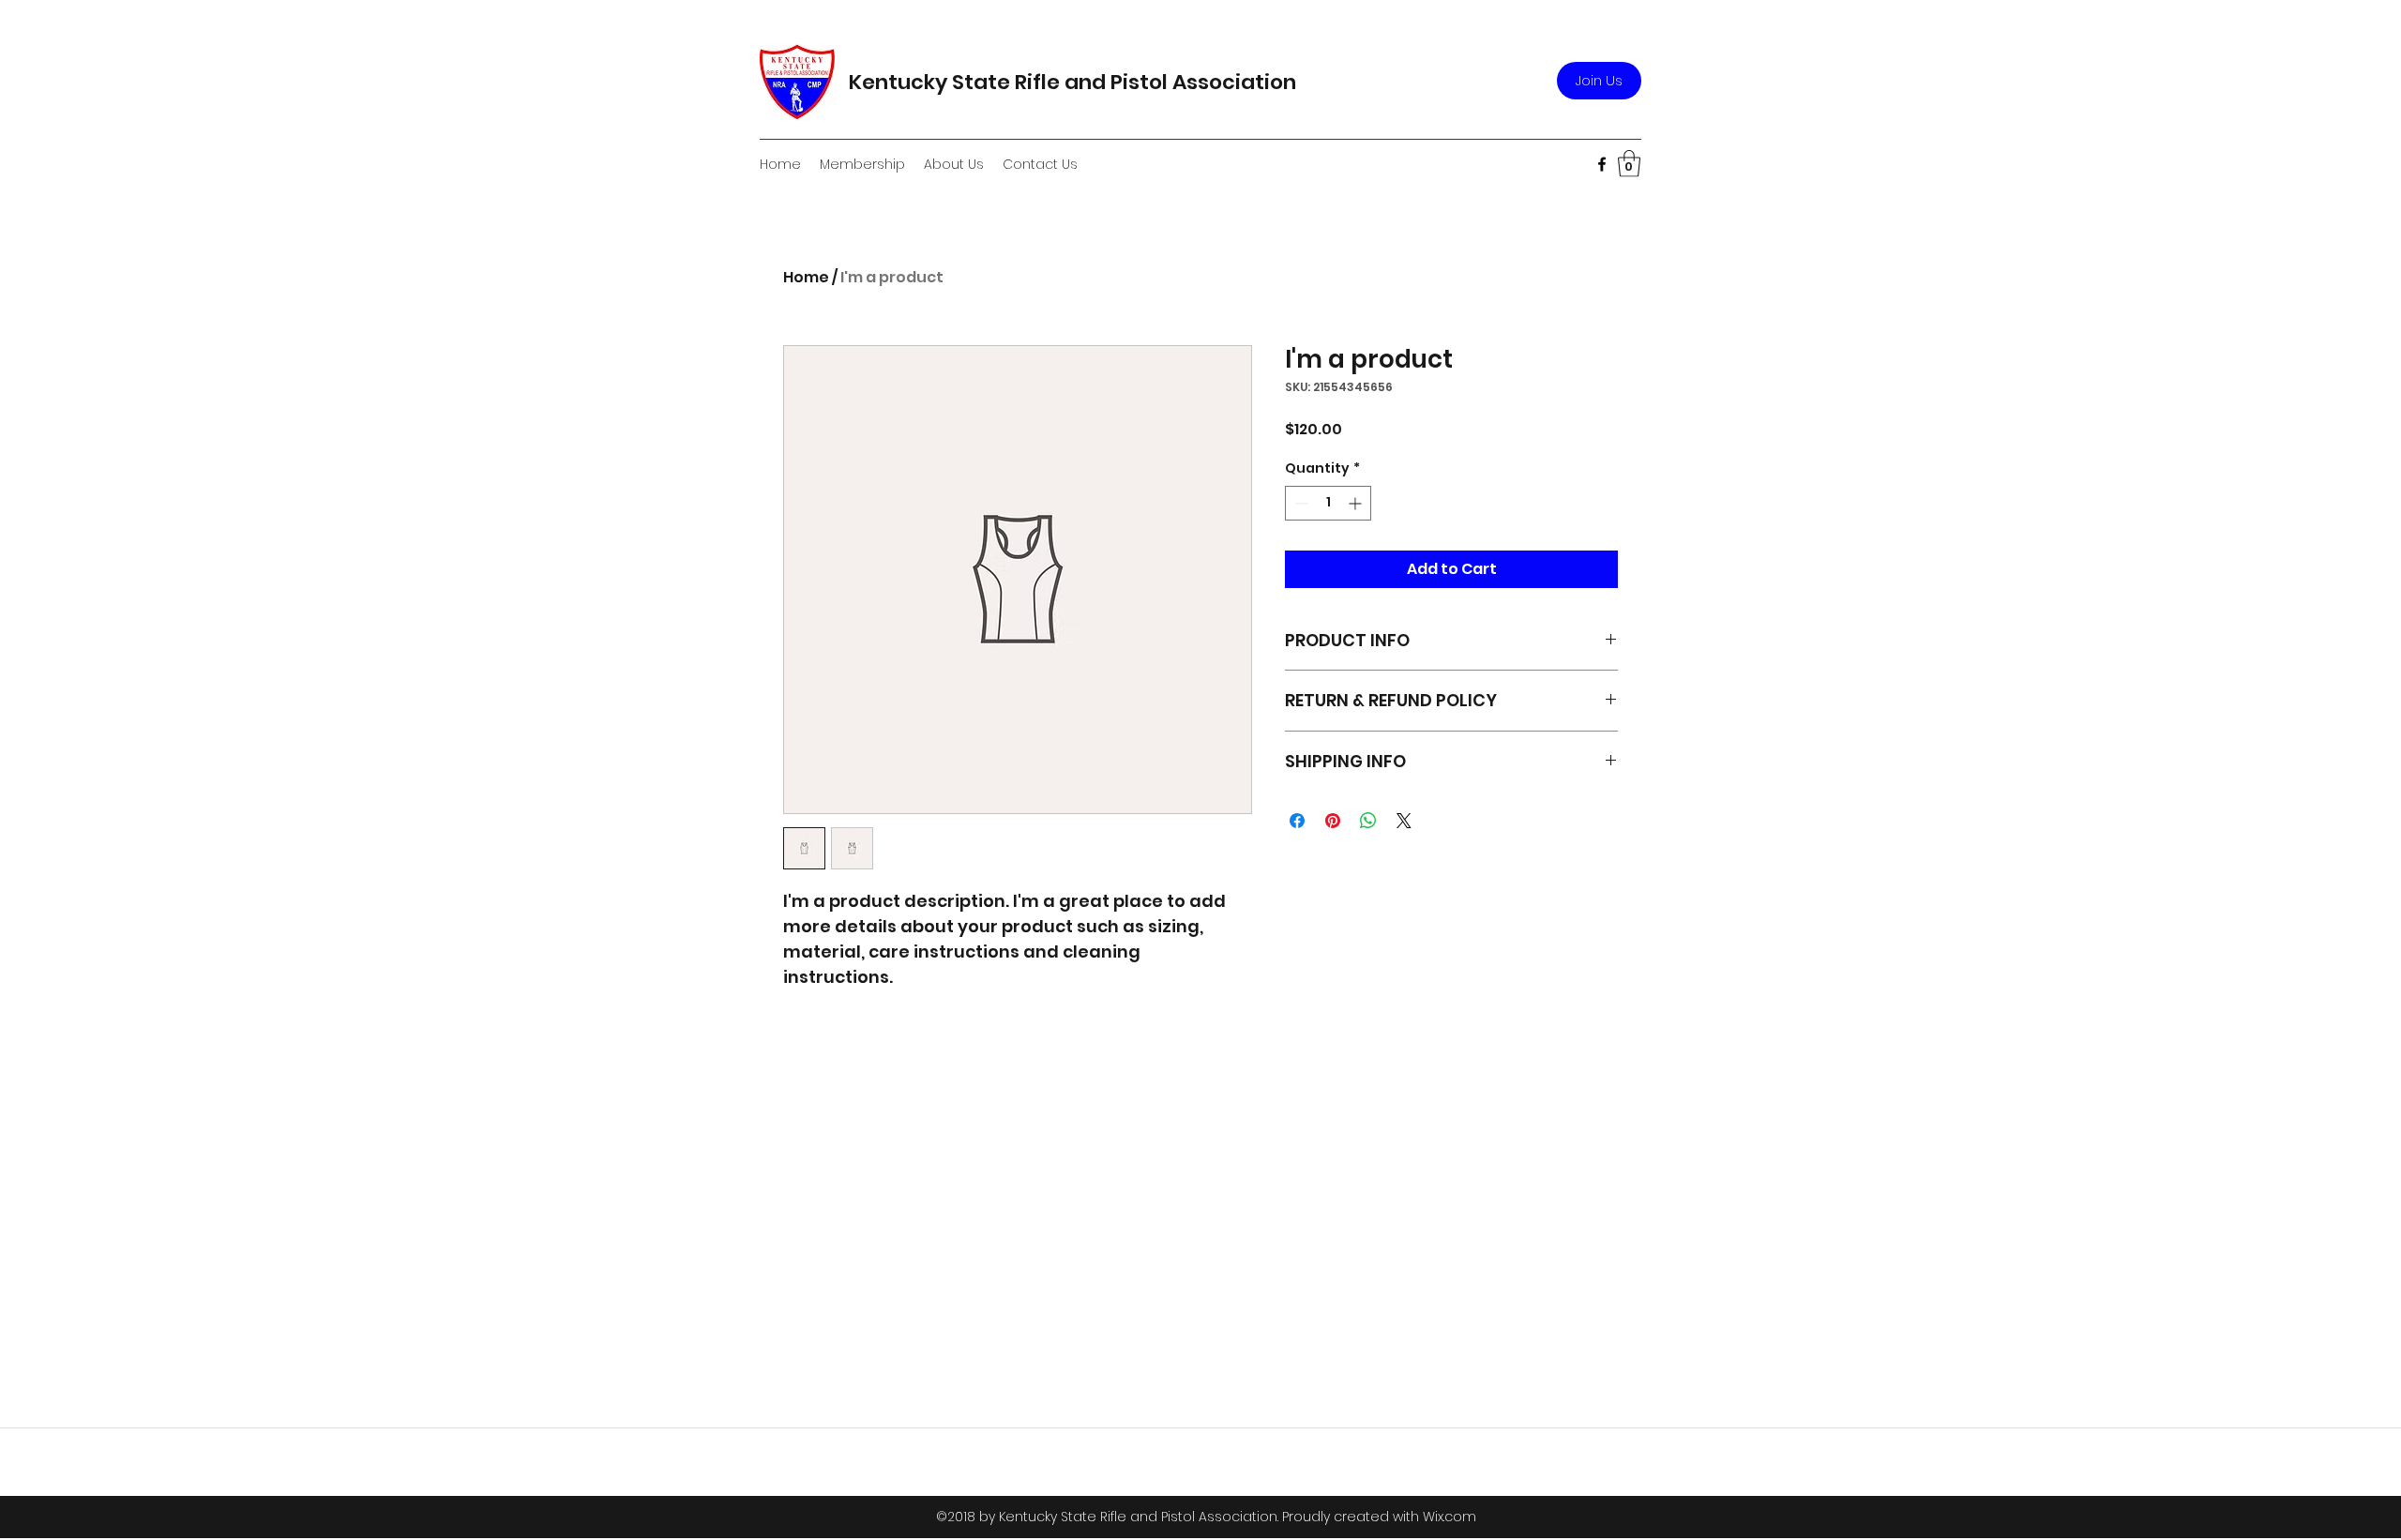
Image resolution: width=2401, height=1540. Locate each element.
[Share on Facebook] (1297, 821)
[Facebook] (1602, 164)
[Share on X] (1404, 821)
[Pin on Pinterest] (1333, 821)
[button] (1629, 164)
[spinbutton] (1328, 503)
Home (806, 277)
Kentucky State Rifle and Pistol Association (1072, 82)
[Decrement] (1299, 503)
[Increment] (1357, 503)
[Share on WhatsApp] (1368, 821)
